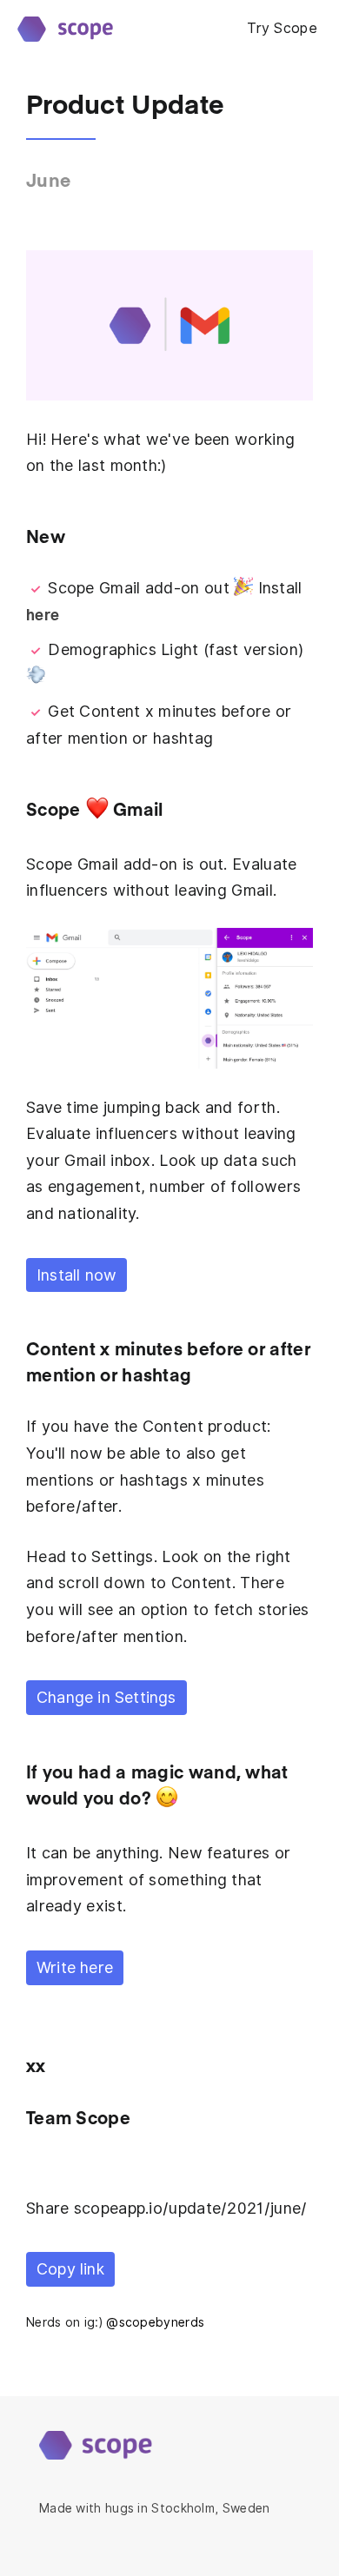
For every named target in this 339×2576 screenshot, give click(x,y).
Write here (75, 1967)
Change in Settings (106, 1697)
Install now (76, 1275)
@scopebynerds (155, 2322)
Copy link (70, 2269)
